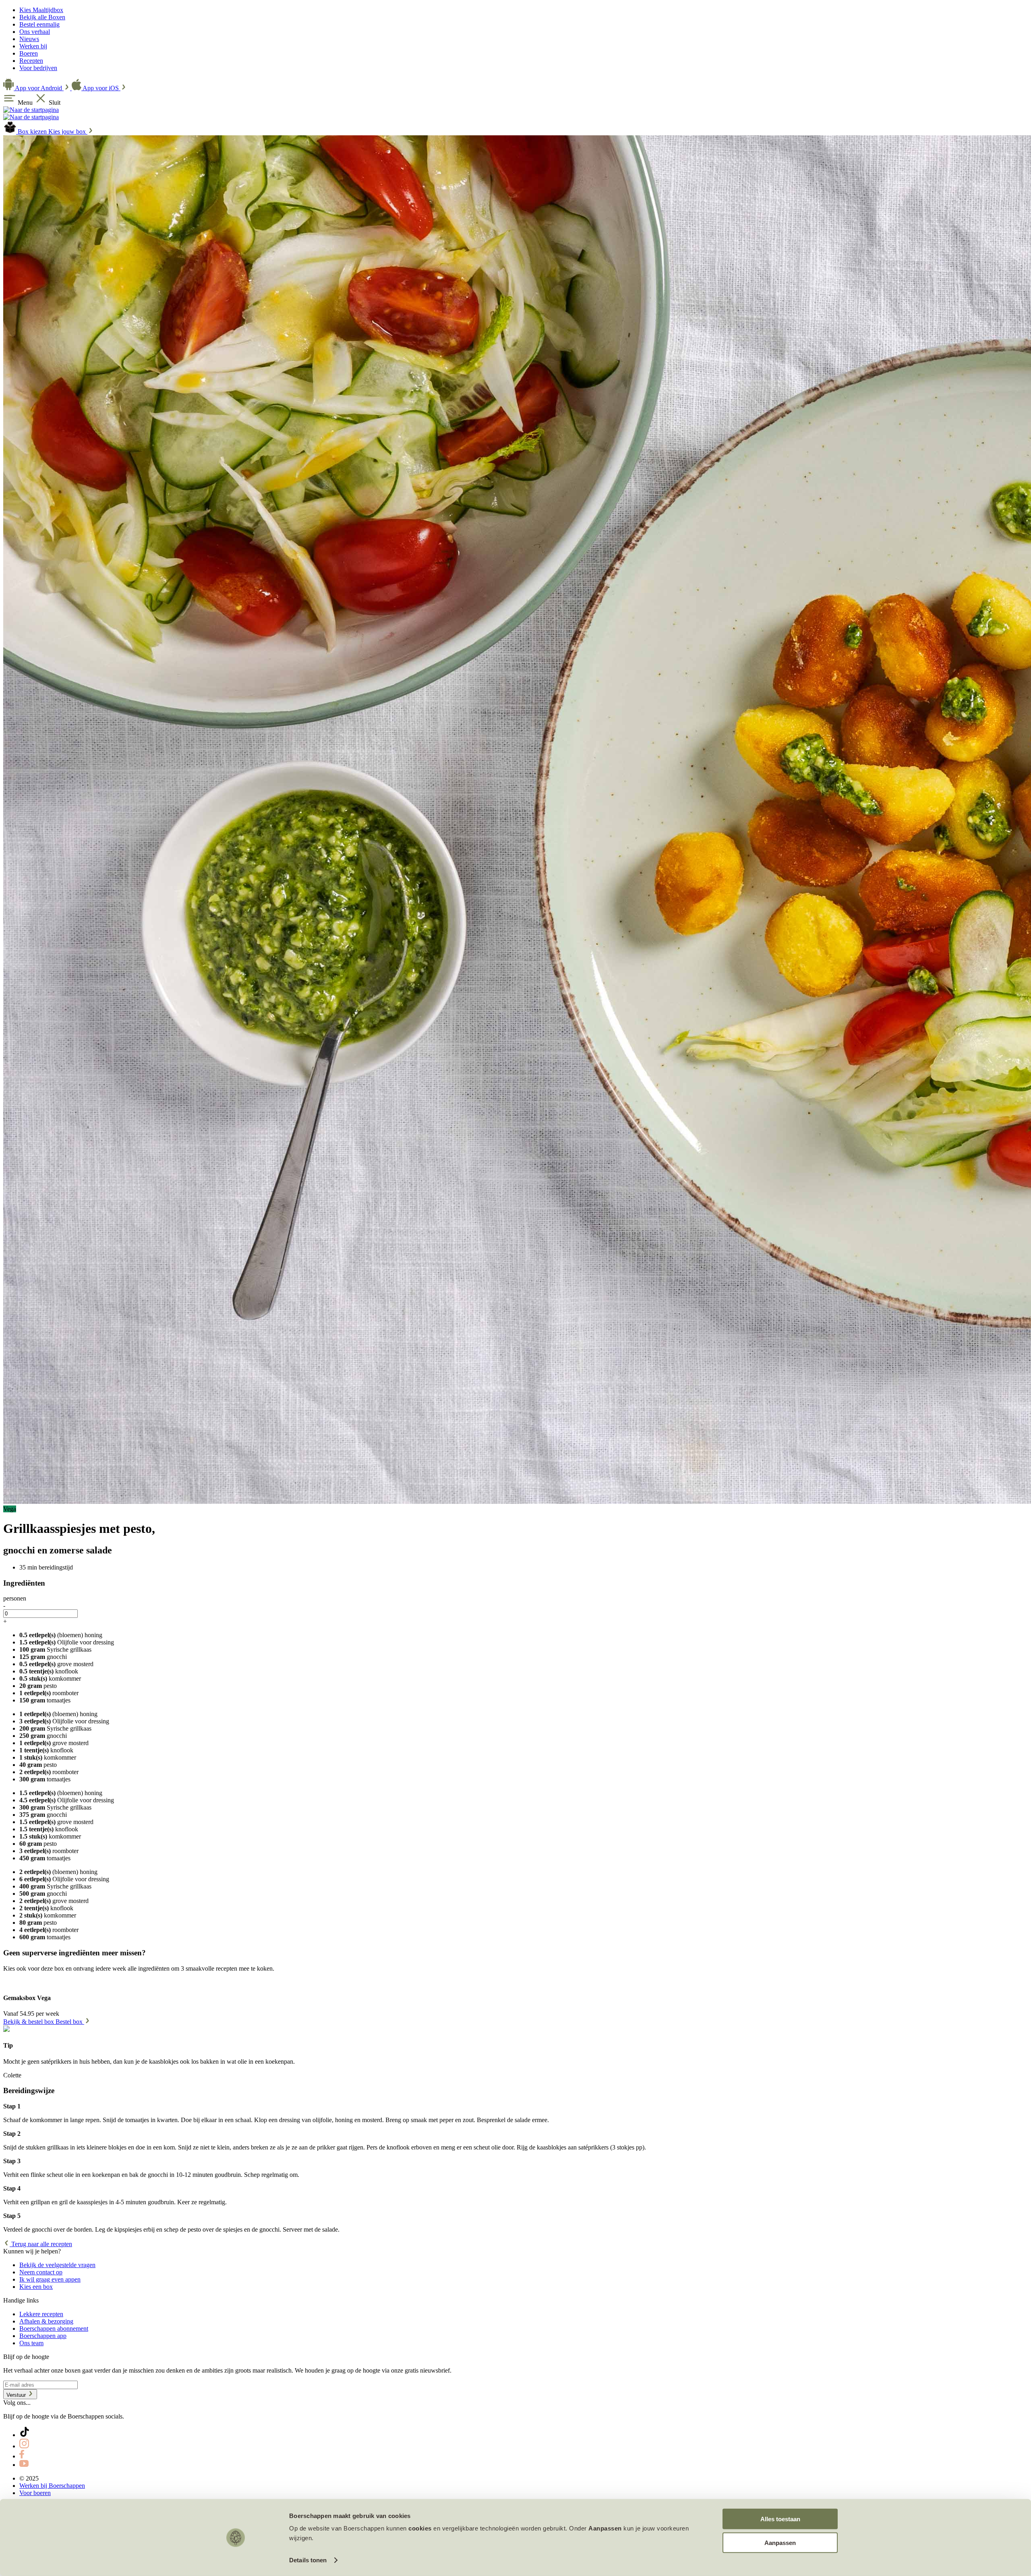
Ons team (31, 2343)
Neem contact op (41, 2272)
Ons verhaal (35, 32)
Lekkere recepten (41, 2314)
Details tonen (308, 2560)
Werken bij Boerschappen (52, 2486)
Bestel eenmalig (39, 24)
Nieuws (29, 39)
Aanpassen (780, 2542)
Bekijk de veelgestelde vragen (57, 2265)
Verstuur (17, 2395)
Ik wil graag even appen (50, 2279)
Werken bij (33, 46)
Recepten (31, 61)
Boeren (29, 53)
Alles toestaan (780, 2519)
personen (15, 1598)
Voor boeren (35, 2493)
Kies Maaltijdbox (41, 10)
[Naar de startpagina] (31, 110)
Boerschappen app (43, 2336)
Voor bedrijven (38, 68)
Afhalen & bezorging (46, 2321)
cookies (420, 2528)
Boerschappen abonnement (54, 2329)
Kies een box (36, 2287)
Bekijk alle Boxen (42, 17)
